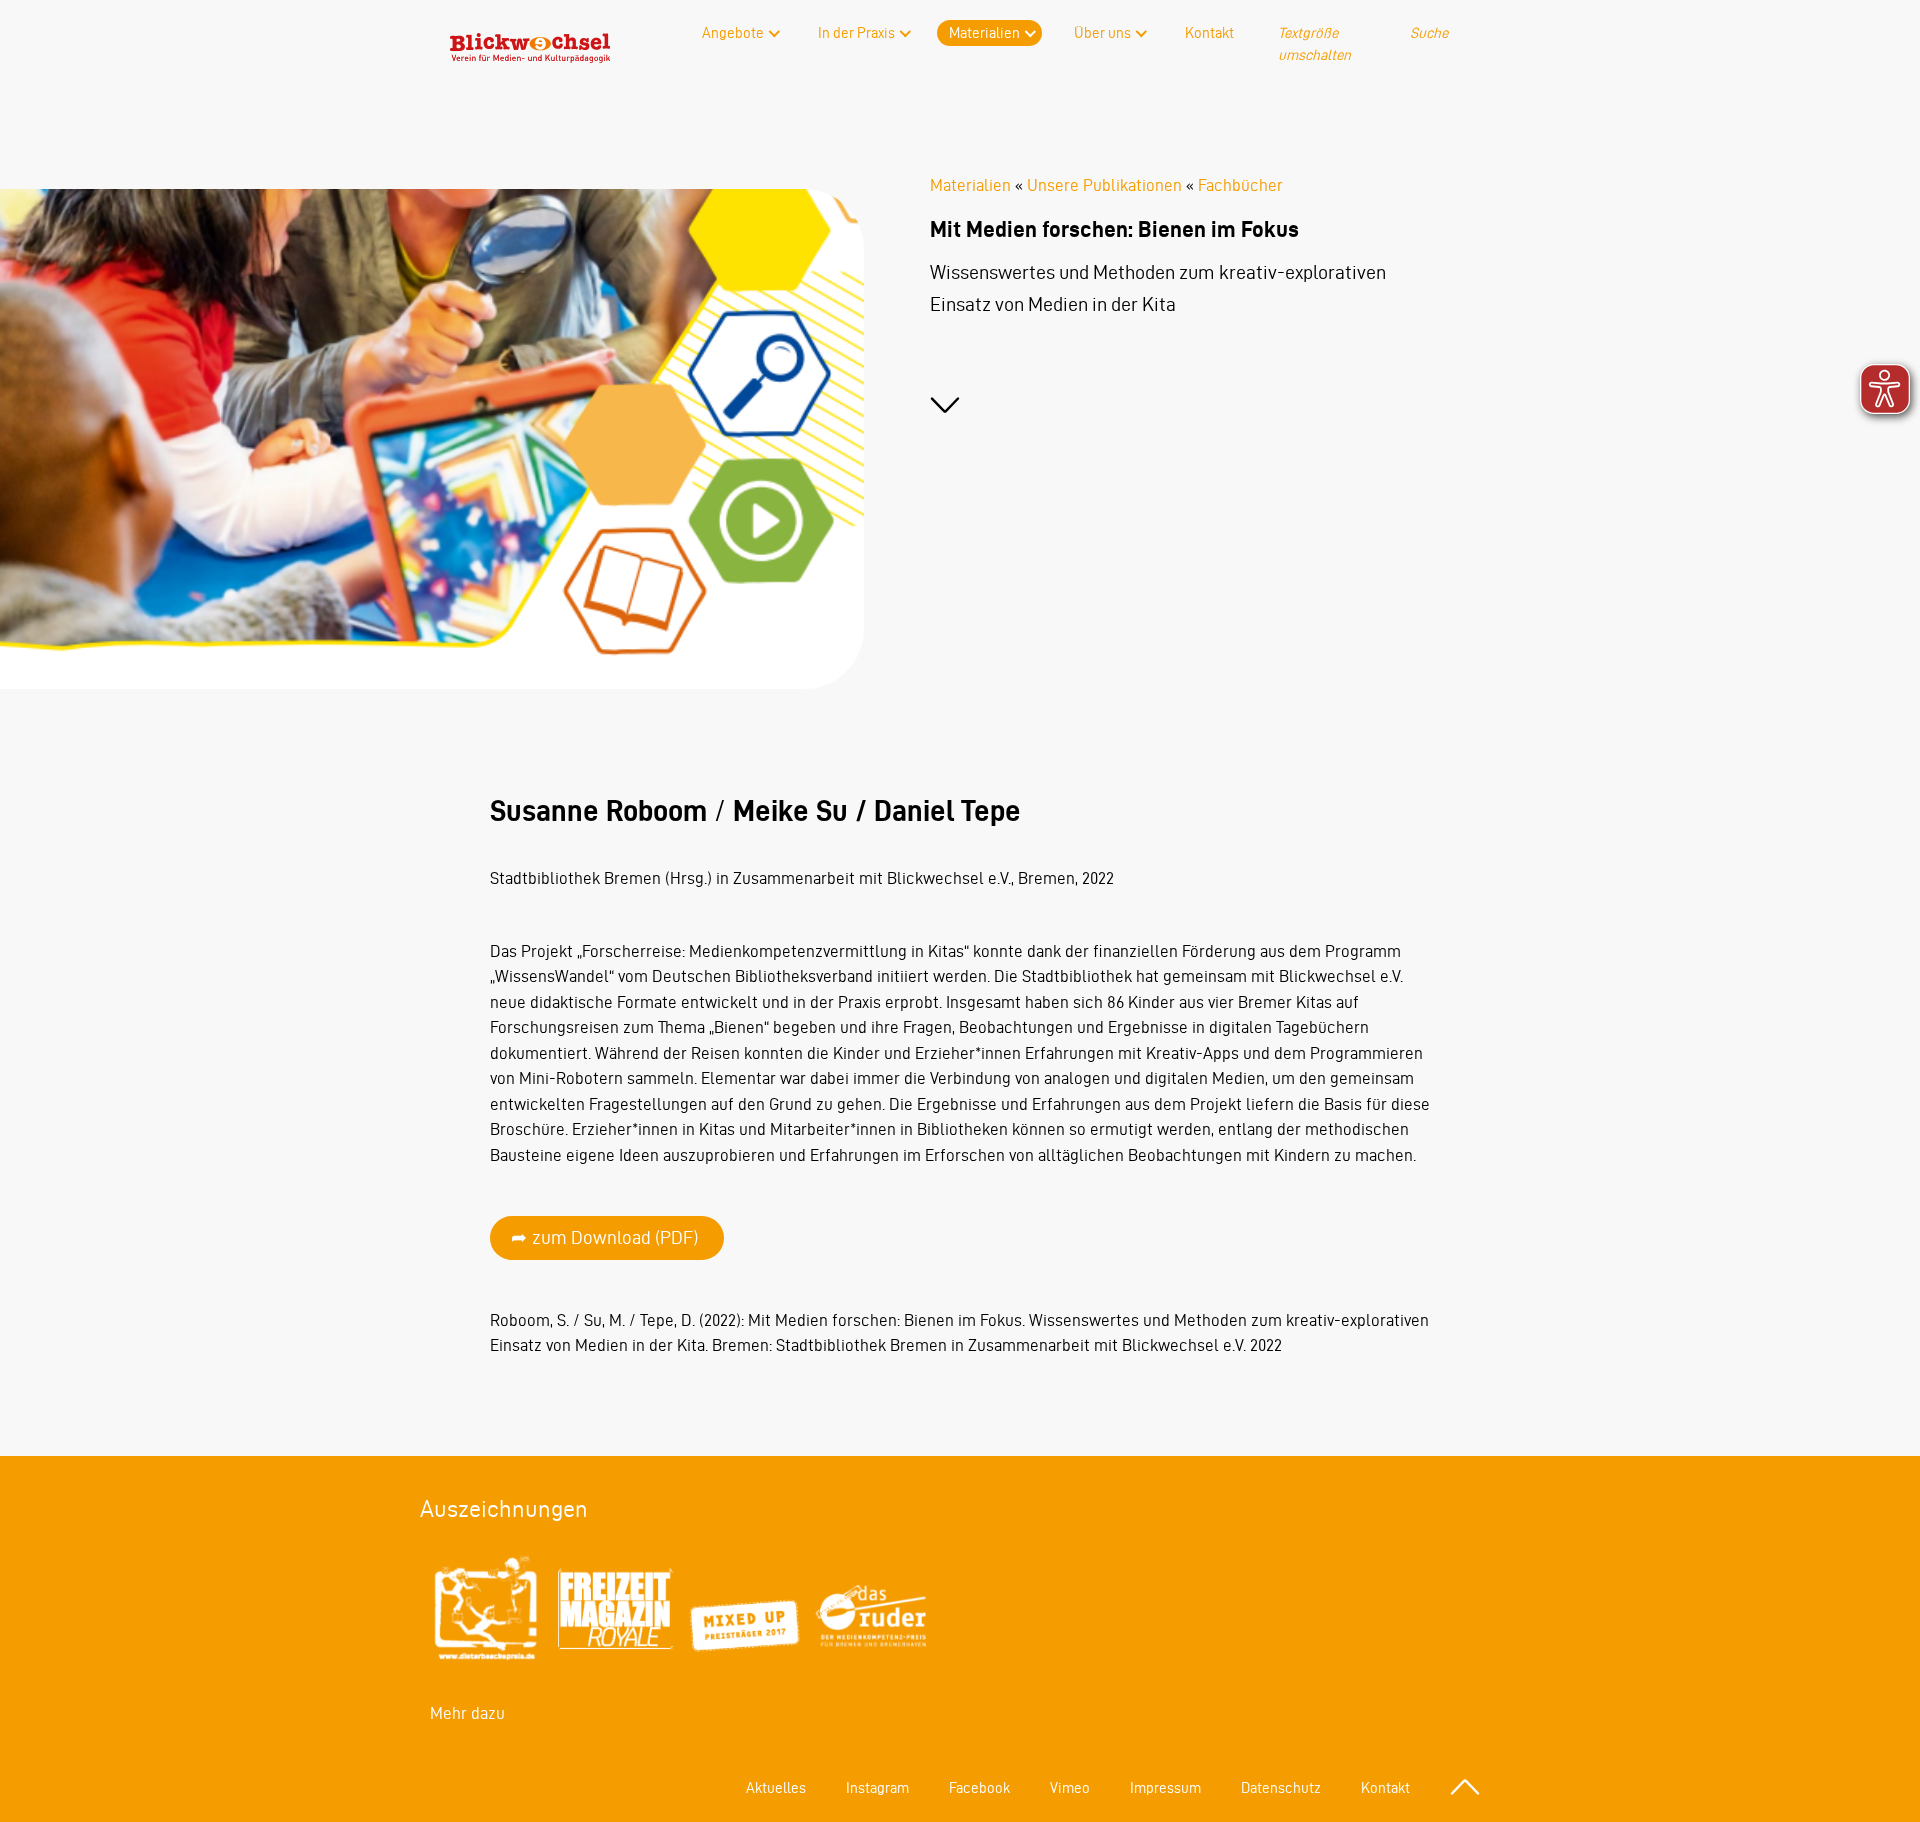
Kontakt (1209, 33)
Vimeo (1070, 1788)
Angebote (733, 33)
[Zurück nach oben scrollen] (1465, 1787)
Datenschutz (1281, 1788)
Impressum (1165, 1788)
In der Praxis (856, 33)
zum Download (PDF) (615, 1237)
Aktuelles (776, 1788)
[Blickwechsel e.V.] (530, 57)
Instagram (877, 1788)
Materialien (984, 33)
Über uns (1102, 33)
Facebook (979, 1788)
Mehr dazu (467, 1713)
